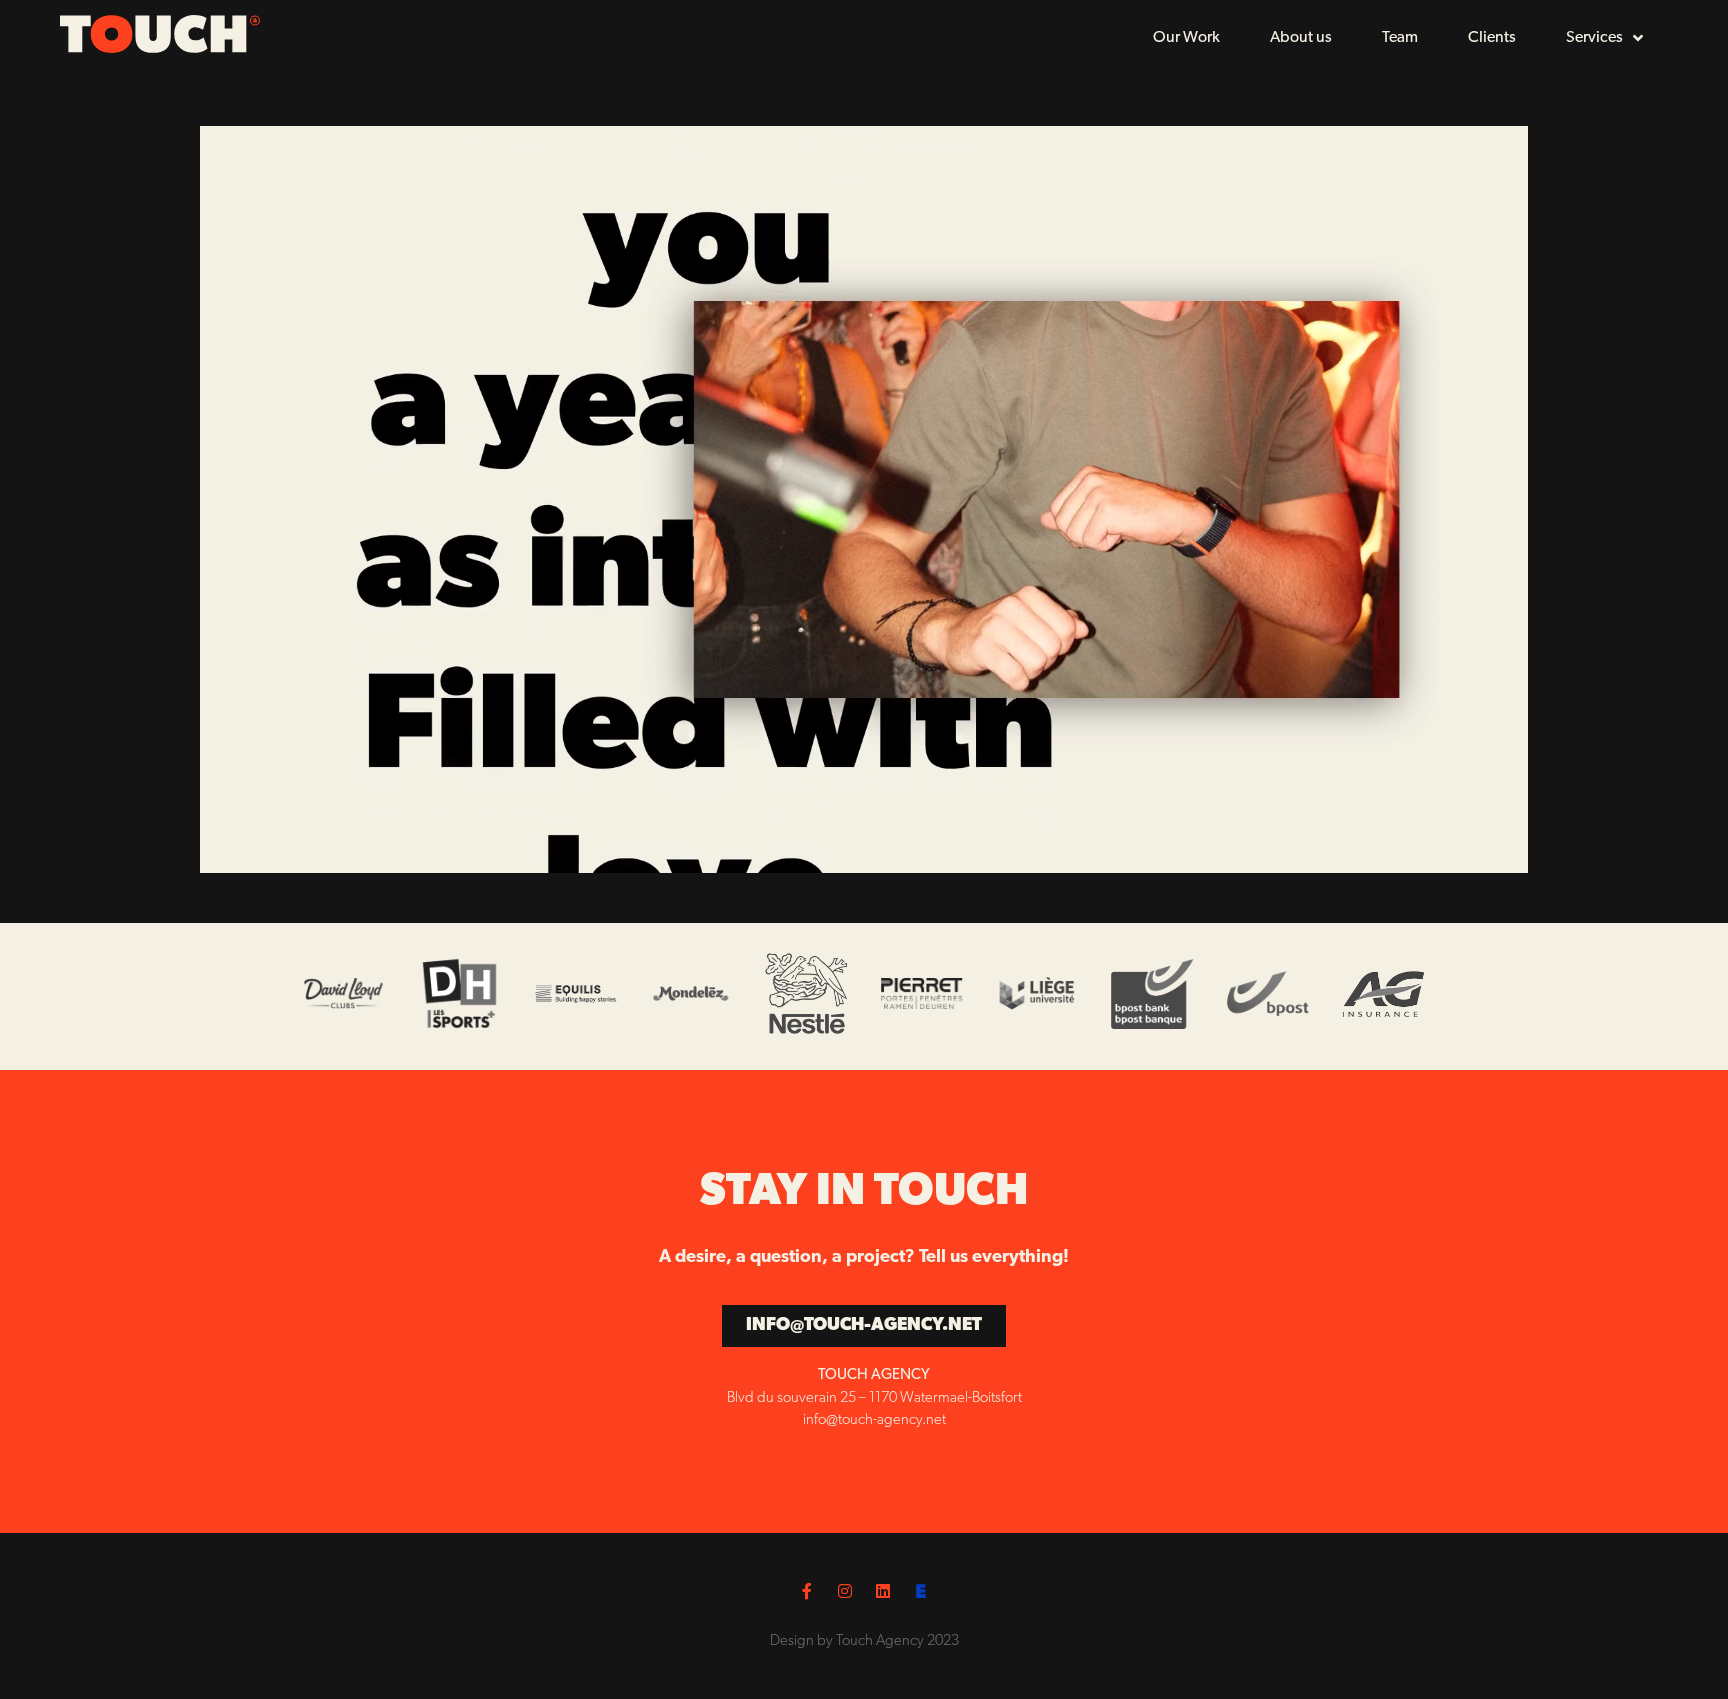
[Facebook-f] (807, 1591)
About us (1301, 38)
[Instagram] (845, 1591)
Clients (1492, 38)
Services (1594, 38)
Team (1400, 38)
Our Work (1186, 38)
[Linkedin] (883, 1591)
